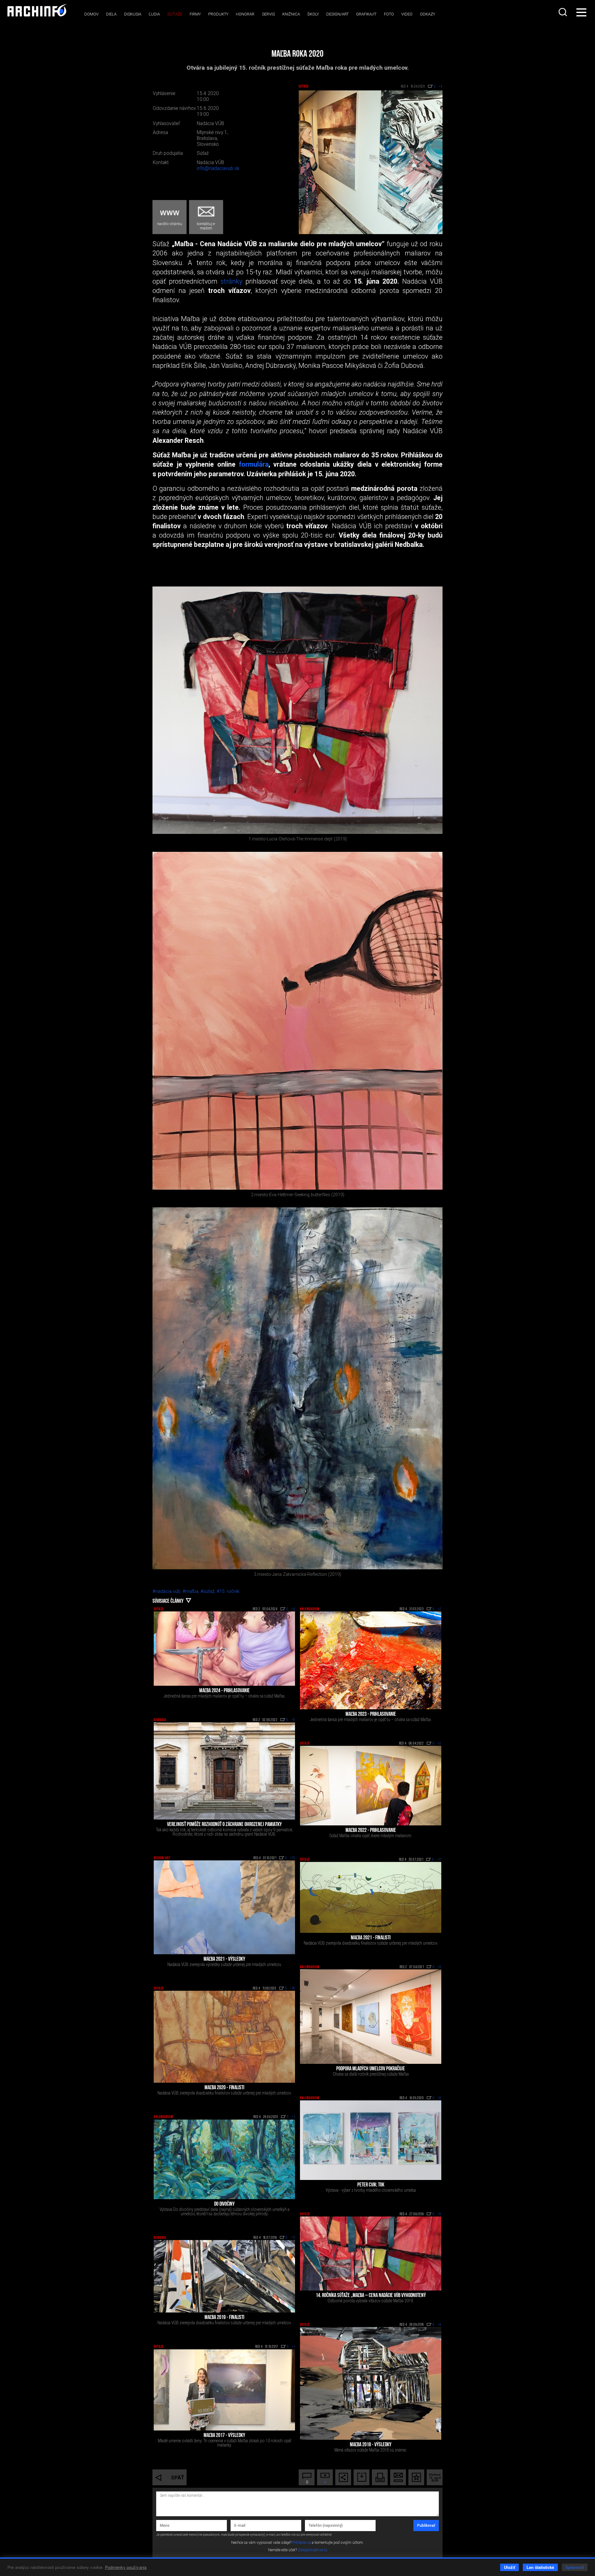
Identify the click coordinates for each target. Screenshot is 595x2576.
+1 (293, 2117)
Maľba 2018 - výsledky (371, 2445)
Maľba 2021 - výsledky (224, 1959)
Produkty (218, 14)
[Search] (563, 12)
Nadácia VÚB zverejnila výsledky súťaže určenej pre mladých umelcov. (225, 1964)
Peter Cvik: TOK (371, 2185)
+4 (293, 1609)
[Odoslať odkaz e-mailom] (398, 2477)
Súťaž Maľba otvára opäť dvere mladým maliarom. (371, 1836)
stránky (231, 281)
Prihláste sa (302, 2543)
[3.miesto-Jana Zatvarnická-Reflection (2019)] (297, 1388)
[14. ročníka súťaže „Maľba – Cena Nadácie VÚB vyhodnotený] (371, 2253)
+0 (293, 1720)
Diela (111, 14)
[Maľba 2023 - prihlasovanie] (371, 1660)
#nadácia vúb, (167, 1591)
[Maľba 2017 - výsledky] (224, 2390)
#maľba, (192, 1591)
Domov (91, 14)
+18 (293, 1989)
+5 (439, 2214)
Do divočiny (224, 2204)
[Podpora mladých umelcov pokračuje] (371, 2017)
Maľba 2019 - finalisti (224, 2318)
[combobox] (563, 12)
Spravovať (575, 2567)
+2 (439, 1609)
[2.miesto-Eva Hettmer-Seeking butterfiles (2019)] (297, 1021)
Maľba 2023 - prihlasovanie (371, 1715)
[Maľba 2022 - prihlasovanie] (371, 1786)
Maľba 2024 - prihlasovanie (225, 1691)
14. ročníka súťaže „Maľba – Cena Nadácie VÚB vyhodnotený (371, 2296)
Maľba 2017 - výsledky (224, 2436)
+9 (439, 2325)
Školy (313, 14)
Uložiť (509, 2567)
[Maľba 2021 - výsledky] (224, 1907)
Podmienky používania (126, 2567)
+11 (439, 1860)
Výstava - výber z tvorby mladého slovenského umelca (371, 2190)
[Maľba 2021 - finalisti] (371, 1897)
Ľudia (154, 14)
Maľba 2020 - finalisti (224, 2088)
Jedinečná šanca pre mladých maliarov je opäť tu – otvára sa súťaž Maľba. (225, 1696)
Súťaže (175, 14)
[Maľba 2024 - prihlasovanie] (224, 1649)
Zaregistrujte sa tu (313, 2550)
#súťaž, (209, 1591)
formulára (254, 464)
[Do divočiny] (224, 2159)
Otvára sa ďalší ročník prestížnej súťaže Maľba (371, 2074)
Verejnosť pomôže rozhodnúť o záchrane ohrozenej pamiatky (224, 1825)
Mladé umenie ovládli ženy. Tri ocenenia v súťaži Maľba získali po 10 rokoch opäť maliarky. (225, 2443)
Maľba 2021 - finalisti (371, 1938)
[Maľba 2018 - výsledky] (371, 2383)
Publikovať (426, 2526)
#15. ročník (228, 1591)
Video (407, 14)
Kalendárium (310, 1609)
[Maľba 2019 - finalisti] (224, 2276)
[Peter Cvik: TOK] (371, 2140)
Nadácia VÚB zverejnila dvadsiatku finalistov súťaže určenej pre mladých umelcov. (371, 1943)
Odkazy (428, 14)
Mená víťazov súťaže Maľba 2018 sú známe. (371, 2450)
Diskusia (133, 14)
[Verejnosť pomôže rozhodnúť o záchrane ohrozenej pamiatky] (224, 1771)
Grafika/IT (366, 14)
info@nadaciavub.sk (218, 168)
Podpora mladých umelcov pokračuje (371, 2069)
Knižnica (291, 14)
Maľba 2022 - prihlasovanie (371, 1831)
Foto (389, 14)
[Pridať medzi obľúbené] (416, 2477)
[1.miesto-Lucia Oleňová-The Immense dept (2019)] (297, 710)
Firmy (195, 14)
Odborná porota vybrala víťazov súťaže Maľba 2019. (371, 2301)
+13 (293, 1858)
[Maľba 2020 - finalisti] (224, 2037)
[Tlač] (380, 2477)
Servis (268, 14)
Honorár (245, 14)
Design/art (337, 14)
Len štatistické (540, 2567)
